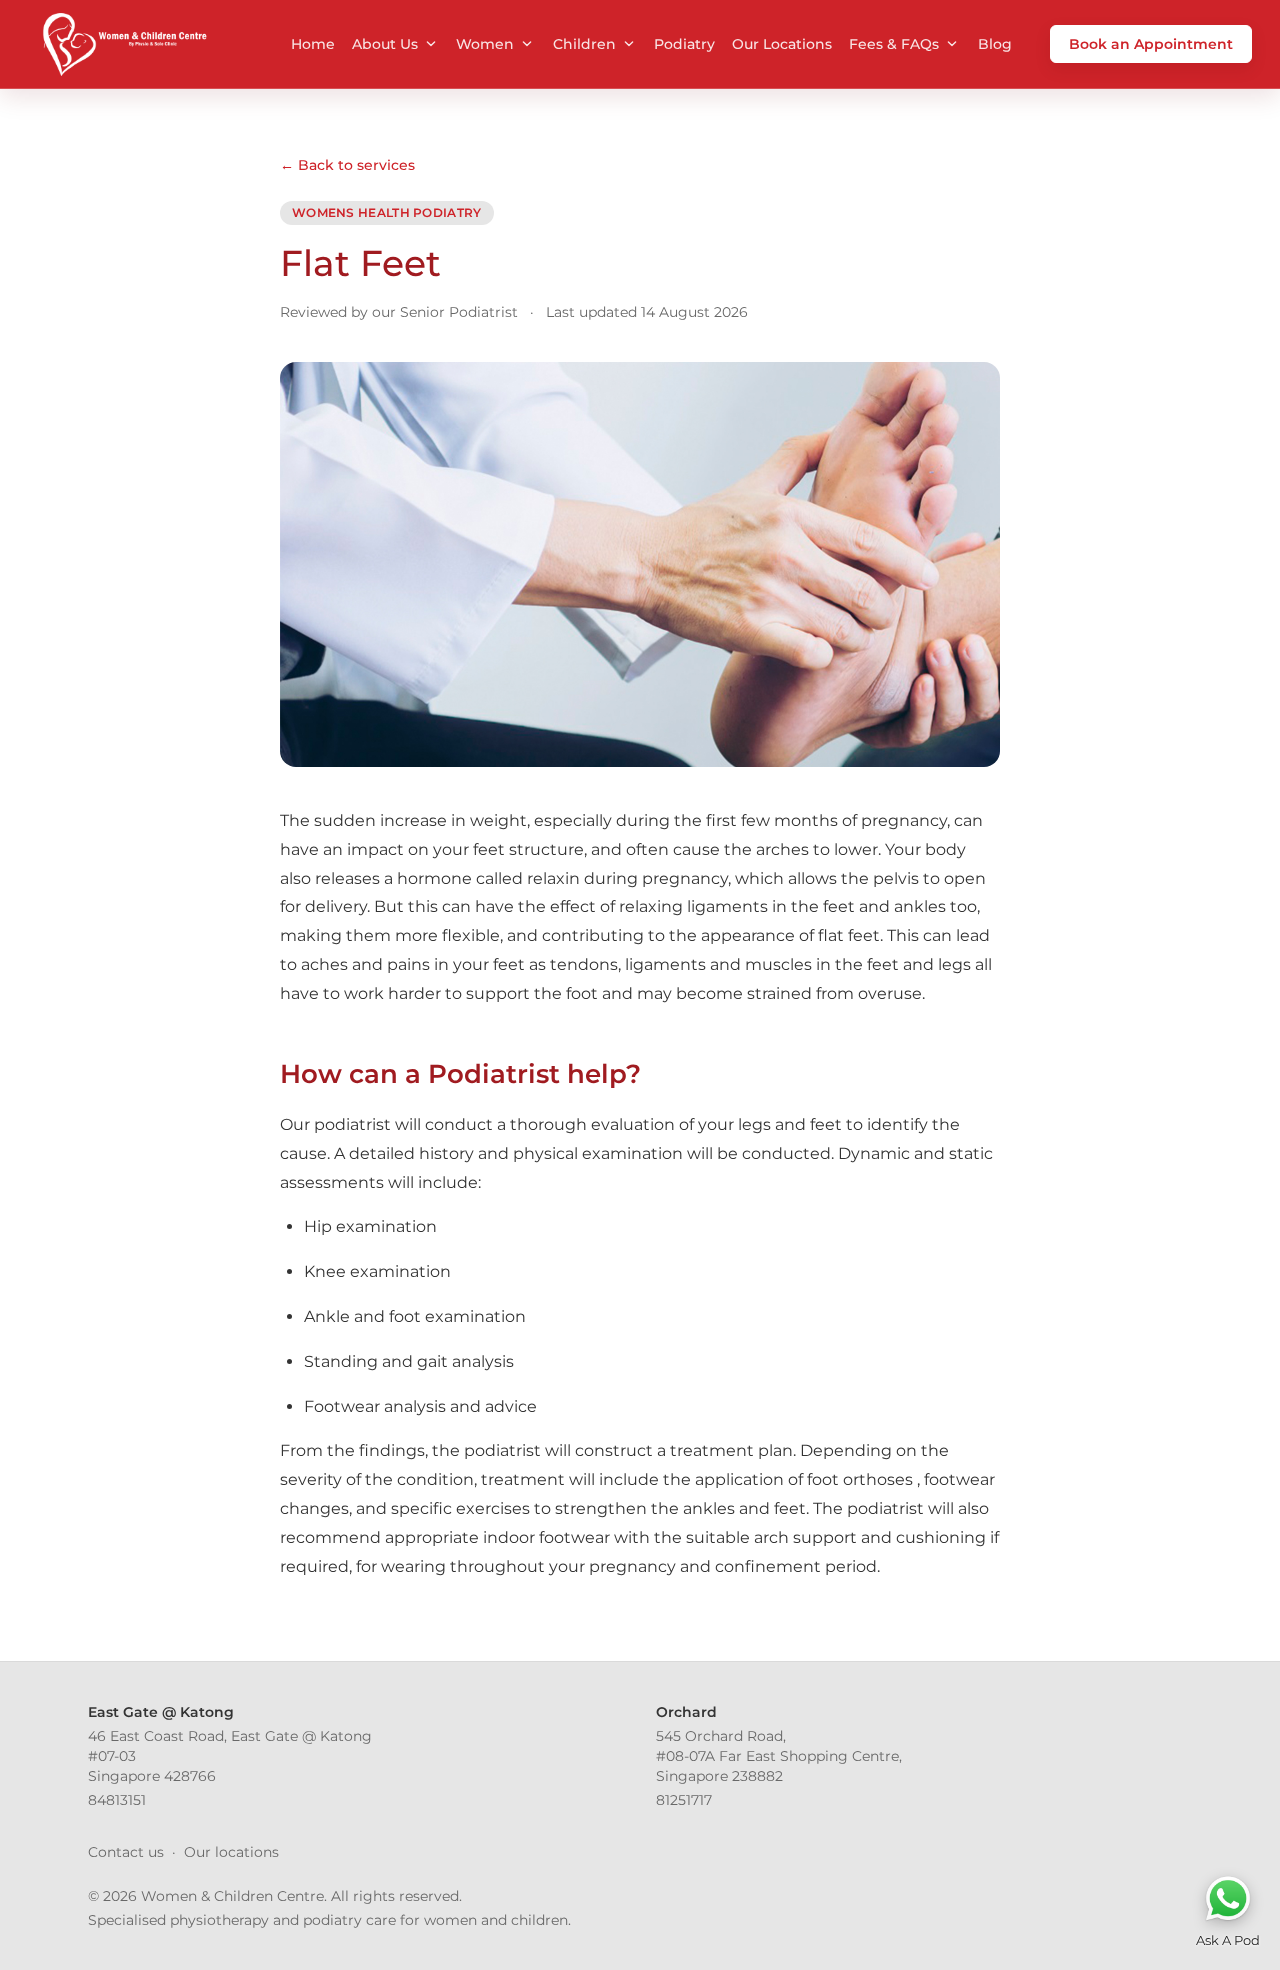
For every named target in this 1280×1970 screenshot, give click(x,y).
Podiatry (684, 44)
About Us (385, 44)
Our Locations (782, 44)
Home (313, 44)
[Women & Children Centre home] (123, 44)
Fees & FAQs (894, 44)
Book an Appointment (1151, 44)
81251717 (684, 1800)
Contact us (126, 1852)
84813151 (117, 1800)
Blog (995, 44)
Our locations (231, 1852)
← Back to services (347, 165)
